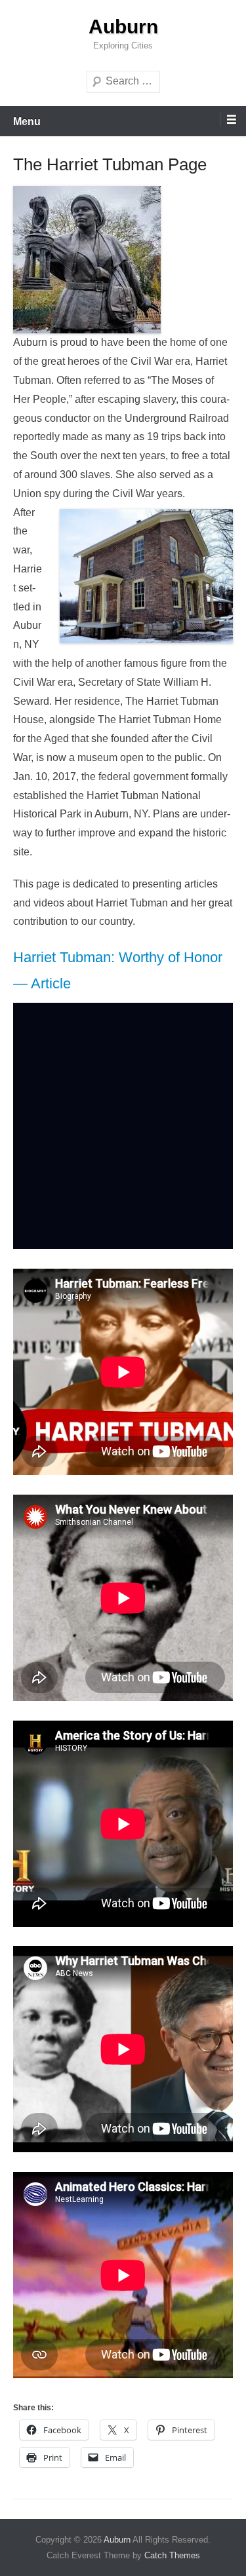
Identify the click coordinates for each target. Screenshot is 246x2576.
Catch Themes (172, 2555)
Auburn (123, 27)
